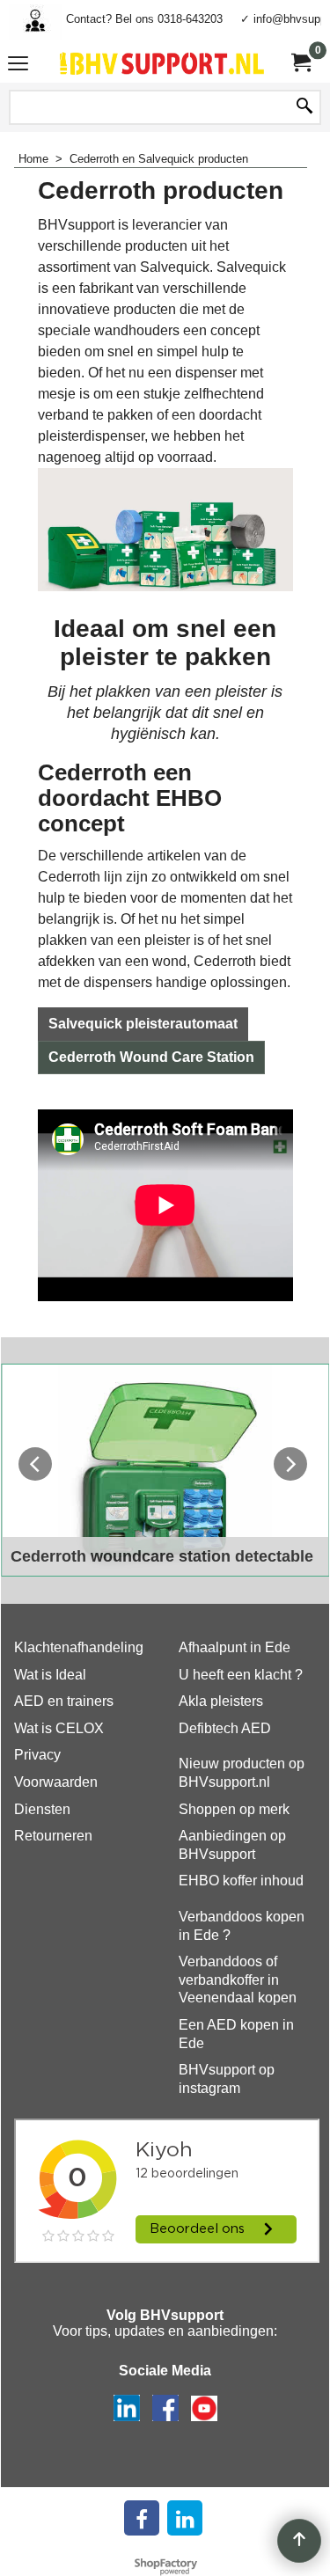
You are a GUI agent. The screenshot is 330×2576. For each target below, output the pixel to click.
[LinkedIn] (185, 2518)
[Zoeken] (304, 107)
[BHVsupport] (162, 63)
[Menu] (18, 66)
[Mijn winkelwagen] (300, 63)
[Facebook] (142, 2518)
